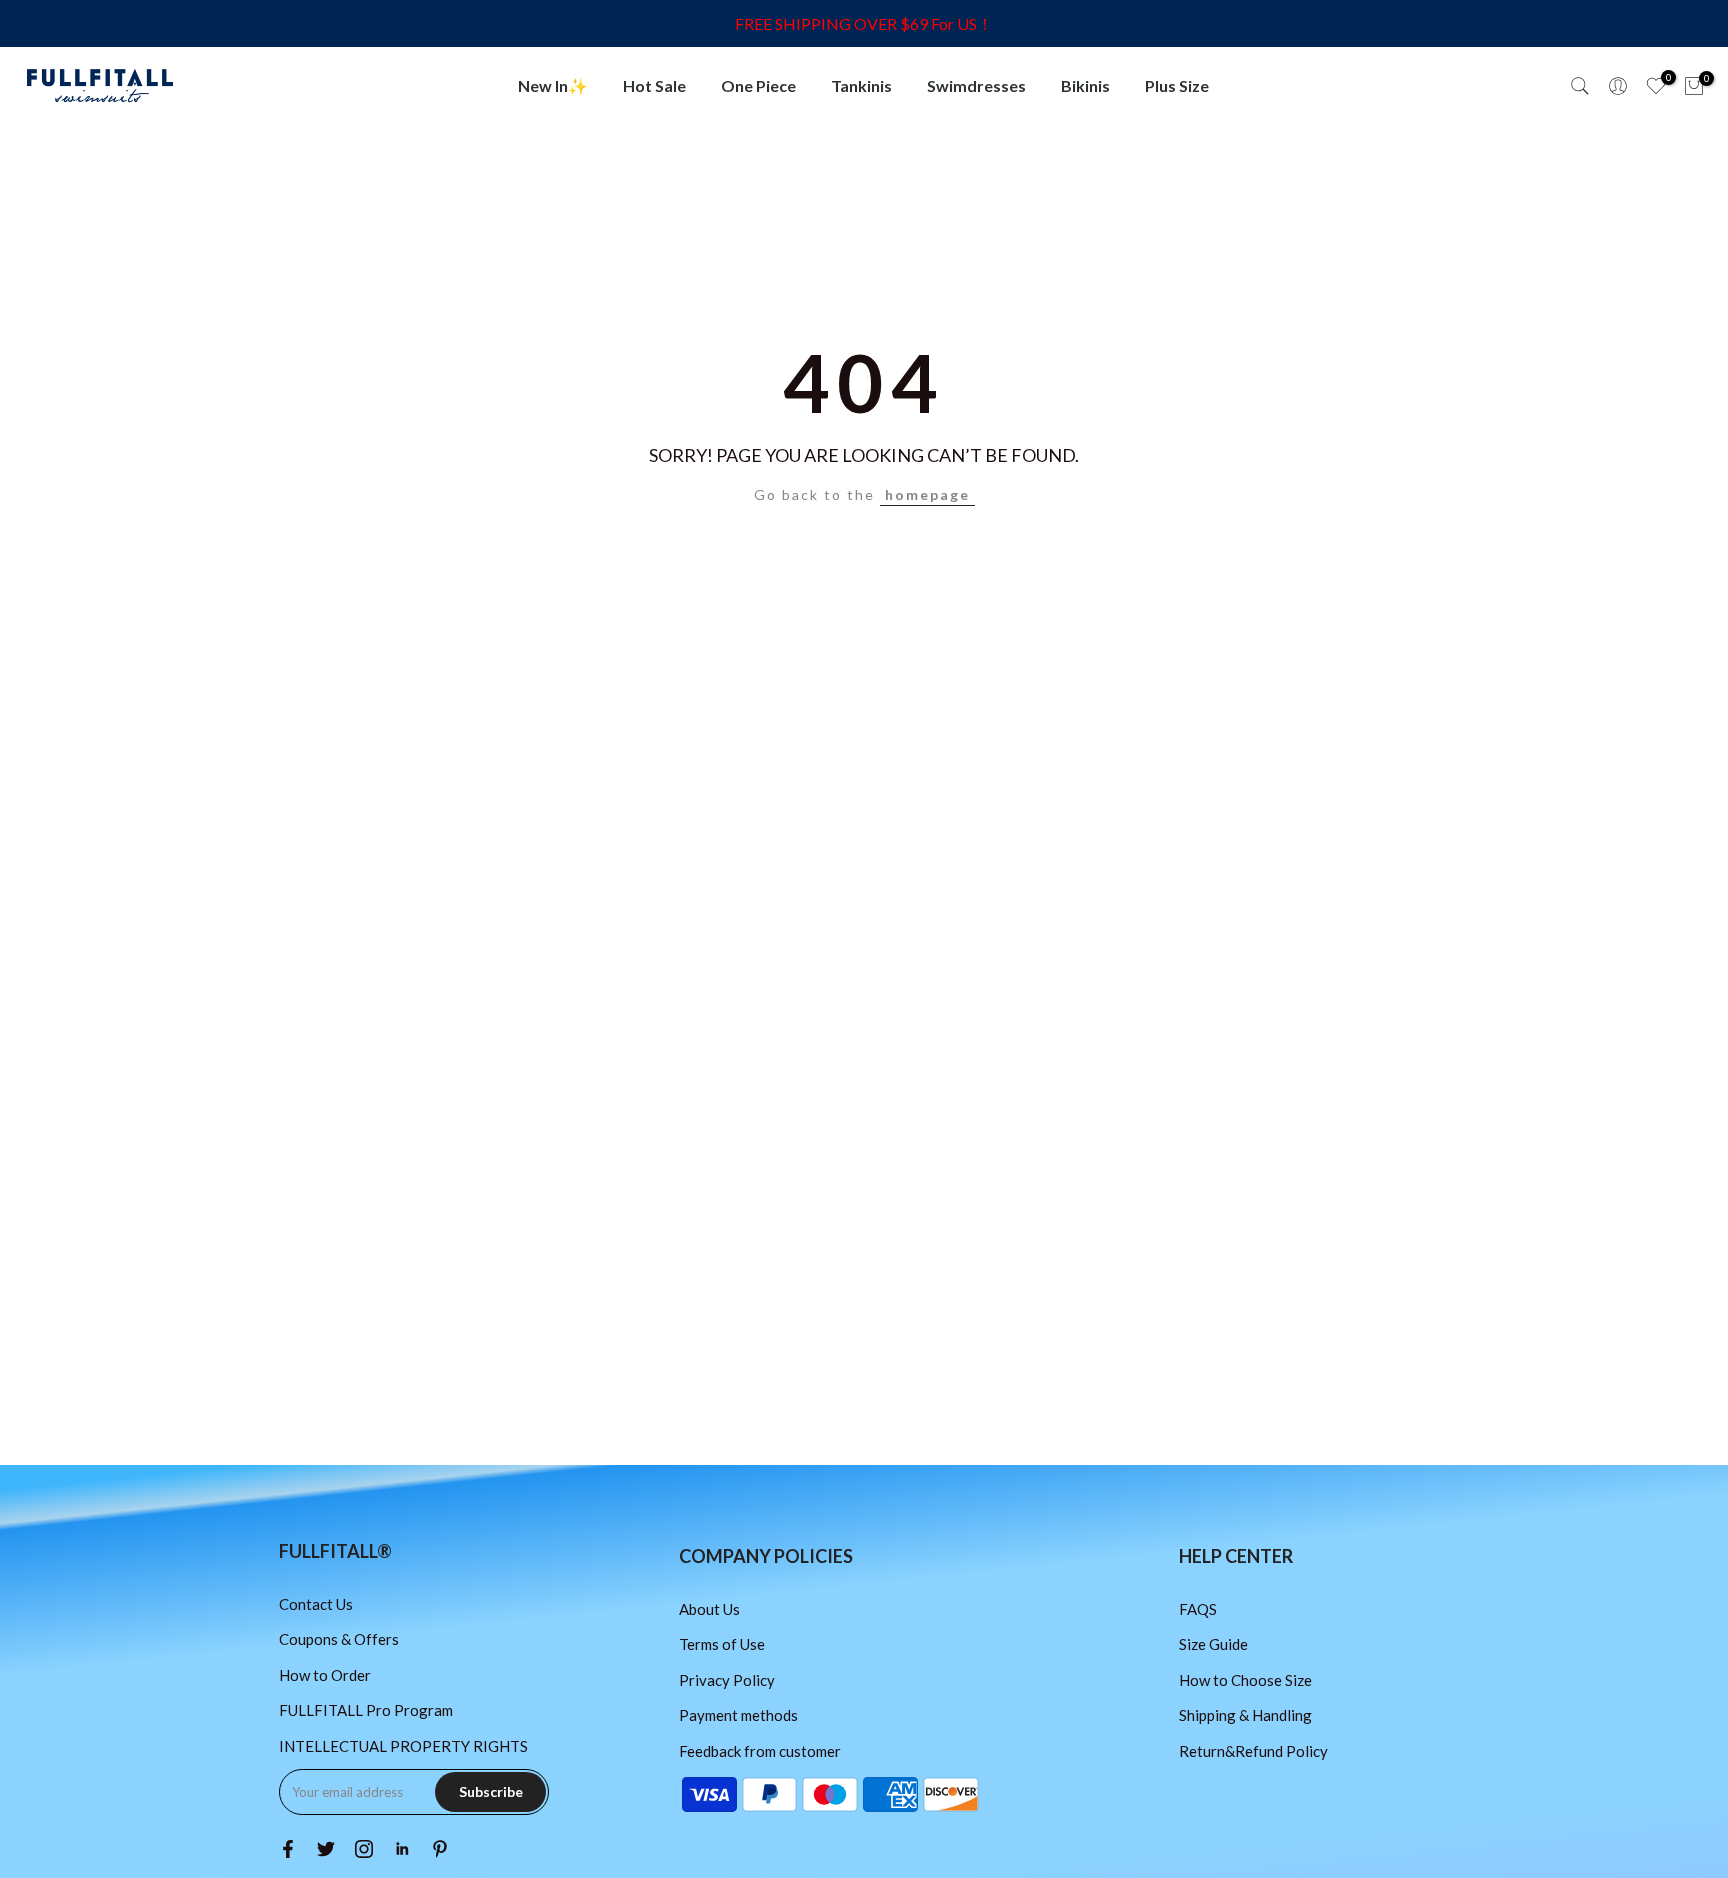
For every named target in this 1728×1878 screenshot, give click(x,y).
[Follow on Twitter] (326, 1849)
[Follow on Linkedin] (402, 1849)
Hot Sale (654, 85)
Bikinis (1085, 85)
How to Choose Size (1245, 1680)
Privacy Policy (727, 1680)
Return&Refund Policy (1253, 1751)
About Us (709, 1609)
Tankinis (861, 85)
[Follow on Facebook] (288, 1849)
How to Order (325, 1675)
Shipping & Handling (1245, 1715)
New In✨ (553, 85)
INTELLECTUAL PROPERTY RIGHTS (403, 1746)
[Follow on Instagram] (364, 1849)
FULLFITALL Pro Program (366, 1710)
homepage (927, 494)
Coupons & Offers (339, 1639)
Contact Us (316, 1604)
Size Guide (1213, 1644)
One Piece (758, 85)
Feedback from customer (760, 1751)
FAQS (1198, 1609)
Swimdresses (976, 85)
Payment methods (738, 1715)
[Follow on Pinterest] (440, 1849)
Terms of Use (722, 1644)
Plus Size (1177, 85)
